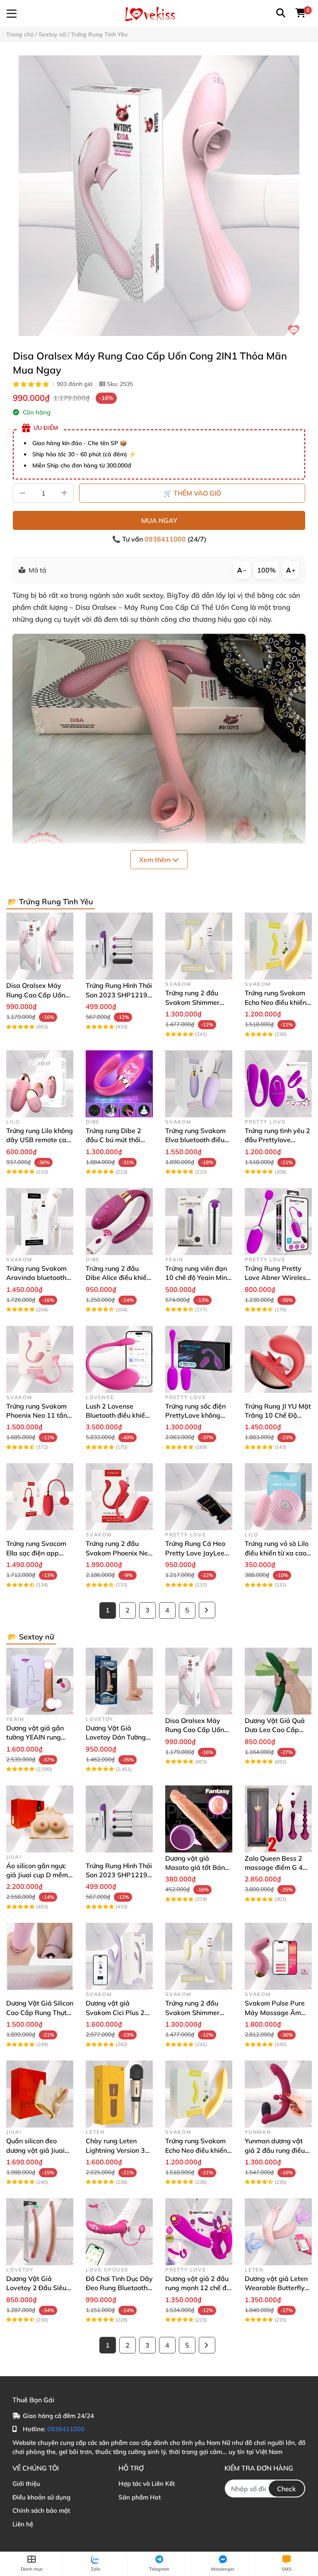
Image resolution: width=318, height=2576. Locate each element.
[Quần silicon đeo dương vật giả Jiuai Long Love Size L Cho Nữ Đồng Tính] (40, 2094)
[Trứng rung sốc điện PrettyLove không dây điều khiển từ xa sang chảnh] (199, 1359)
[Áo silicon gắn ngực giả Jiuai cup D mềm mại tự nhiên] (40, 1819)
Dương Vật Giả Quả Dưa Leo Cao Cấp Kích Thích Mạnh (275, 1730)
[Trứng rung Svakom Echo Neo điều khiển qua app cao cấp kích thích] (278, 946)
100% (266, 570)
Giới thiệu (26, 2484)
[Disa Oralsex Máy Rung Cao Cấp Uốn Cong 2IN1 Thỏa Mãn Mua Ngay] (159, 196)
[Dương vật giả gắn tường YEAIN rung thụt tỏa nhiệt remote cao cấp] (40, 1681)
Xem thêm (156, 860)
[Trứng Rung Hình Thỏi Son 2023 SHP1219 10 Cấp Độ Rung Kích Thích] (119, 946)
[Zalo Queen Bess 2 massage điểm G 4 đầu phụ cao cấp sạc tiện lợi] (278, 1819)
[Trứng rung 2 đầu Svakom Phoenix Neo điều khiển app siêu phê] (119, 1497)
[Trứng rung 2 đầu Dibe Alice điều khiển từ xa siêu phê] (119, 1222)
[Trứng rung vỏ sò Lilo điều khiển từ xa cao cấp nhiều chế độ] (278, 1497)
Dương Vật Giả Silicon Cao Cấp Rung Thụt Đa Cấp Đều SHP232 (40, 2012)
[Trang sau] (207, 1610)
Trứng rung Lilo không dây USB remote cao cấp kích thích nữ (40, 1140)
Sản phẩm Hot (140, 2497)
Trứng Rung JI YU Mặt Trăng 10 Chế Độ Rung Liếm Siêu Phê (278, 1415)
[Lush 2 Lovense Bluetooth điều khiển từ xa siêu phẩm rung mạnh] (119, 1359)
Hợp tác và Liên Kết (147, 2484)
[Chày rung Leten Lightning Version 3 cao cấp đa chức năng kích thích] (119, 2094)
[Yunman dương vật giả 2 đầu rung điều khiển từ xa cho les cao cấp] (278, 2094)
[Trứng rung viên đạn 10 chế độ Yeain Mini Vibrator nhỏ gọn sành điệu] (199, 1222)
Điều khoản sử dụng (41, 2497)
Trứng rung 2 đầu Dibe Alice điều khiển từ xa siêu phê (118, 1278)
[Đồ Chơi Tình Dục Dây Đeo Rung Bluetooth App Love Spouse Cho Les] (119, 2232)
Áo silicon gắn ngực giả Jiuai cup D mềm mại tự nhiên (37, 1875)
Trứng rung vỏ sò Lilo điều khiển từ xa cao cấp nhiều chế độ (277, 1553)
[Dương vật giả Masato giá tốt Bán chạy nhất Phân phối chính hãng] (199, 1819)
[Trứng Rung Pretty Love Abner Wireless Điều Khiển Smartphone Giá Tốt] (278, 1222)
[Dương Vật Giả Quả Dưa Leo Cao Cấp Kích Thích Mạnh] (278, 1681)
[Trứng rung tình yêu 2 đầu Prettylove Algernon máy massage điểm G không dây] (278, 1084)
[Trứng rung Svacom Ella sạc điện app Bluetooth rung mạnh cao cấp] (40, 1497)
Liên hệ (23, 2524)
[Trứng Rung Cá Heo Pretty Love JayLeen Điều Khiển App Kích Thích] (199, 1497)
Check (287, 2489)
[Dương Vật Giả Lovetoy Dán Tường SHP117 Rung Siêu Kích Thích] (119, 1681)
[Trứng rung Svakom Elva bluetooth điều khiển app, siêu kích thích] (199, 1084)
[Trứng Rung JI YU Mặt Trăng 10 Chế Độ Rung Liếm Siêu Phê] (278, 1359)
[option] (159, 196)
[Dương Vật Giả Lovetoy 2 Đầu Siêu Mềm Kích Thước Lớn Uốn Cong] (40, 2232)
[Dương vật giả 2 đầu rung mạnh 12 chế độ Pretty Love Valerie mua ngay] (199, 2232)
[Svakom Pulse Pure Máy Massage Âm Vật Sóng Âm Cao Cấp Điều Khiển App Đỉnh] (278, 1956)
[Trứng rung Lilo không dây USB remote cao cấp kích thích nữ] (40, 1084)
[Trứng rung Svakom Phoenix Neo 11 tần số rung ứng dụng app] (40, 1359)
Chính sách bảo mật (41, 2510)
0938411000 (166, 539)
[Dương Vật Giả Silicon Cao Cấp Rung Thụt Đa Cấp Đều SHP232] (40, 1956)
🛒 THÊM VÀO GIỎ (192, 493)
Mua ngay (159, 520)
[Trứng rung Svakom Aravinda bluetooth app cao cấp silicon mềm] (40, 1222)
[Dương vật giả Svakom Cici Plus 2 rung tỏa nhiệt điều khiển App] (119, 1956)
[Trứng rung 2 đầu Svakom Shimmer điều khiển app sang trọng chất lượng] (199, 946)
